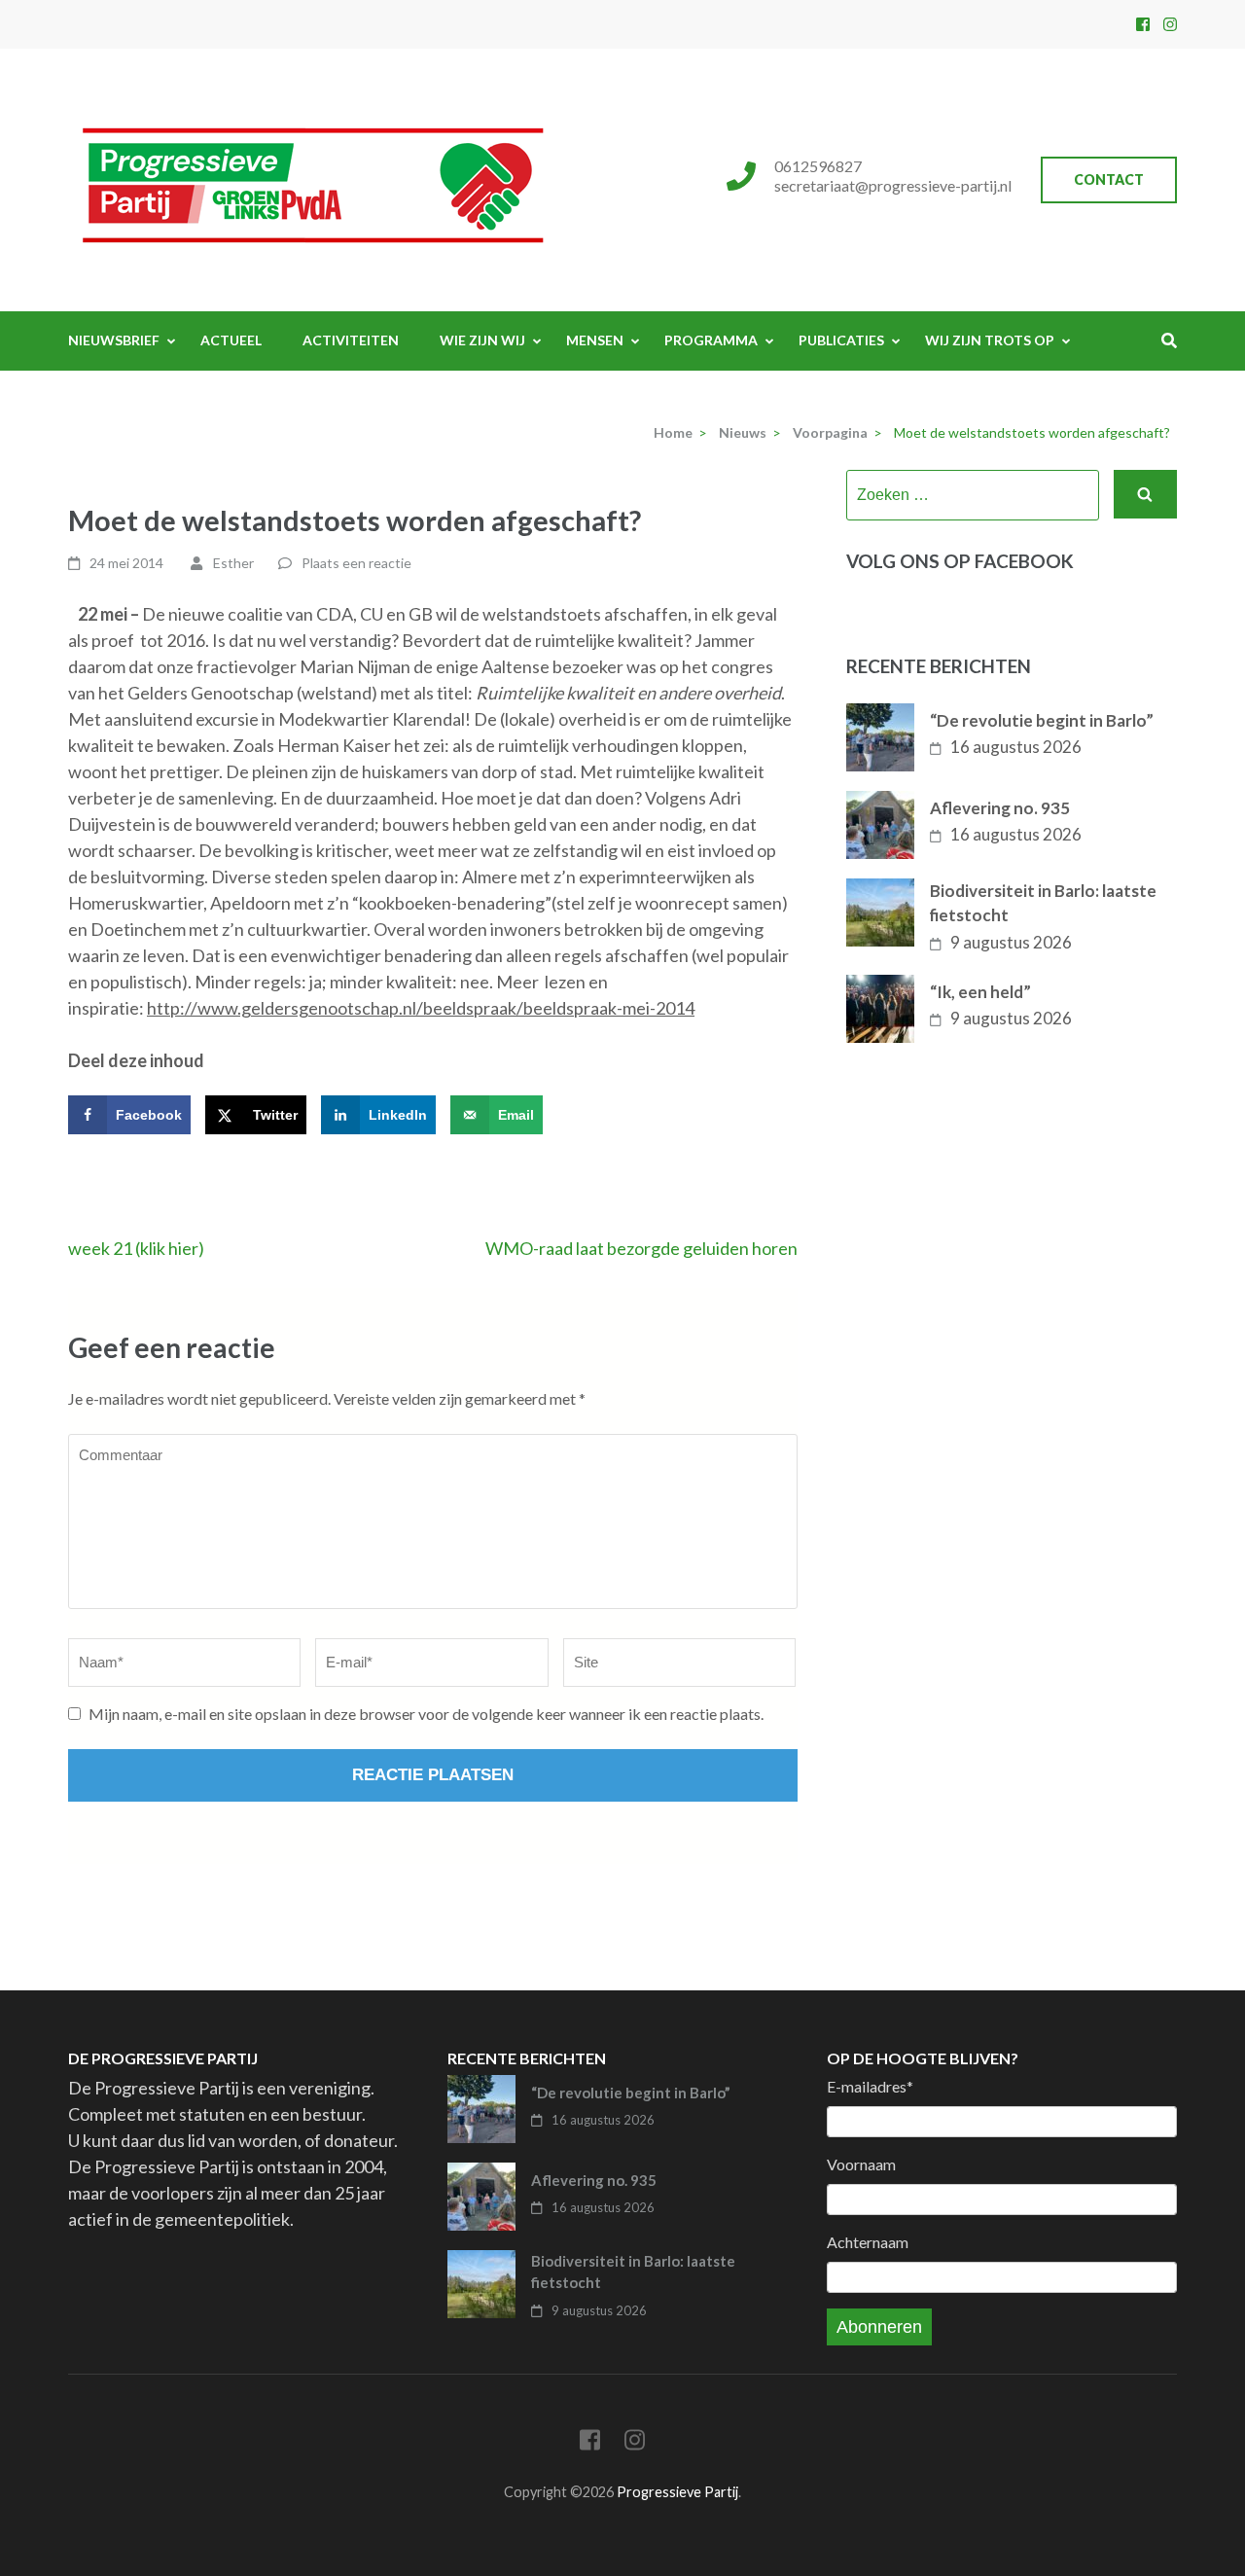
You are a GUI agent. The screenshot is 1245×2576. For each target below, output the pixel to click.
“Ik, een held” (980, 992)
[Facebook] (1143, 24)
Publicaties (841, 340)
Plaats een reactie (356, 563)
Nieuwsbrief (114, 340)
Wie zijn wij (482, 340)
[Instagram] (1170, 24)
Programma (711, 340)
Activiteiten (351, 340)
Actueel (231, 340)
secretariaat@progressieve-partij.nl (893, 185)
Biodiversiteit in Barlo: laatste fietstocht (1043, 903)
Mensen (595, 340)
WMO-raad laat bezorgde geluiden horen (641, 1248)
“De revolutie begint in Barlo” (1042, 720)
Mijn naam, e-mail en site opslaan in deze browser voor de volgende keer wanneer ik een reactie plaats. (426, 1714)
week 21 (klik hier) (136, 1248)
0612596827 (818, 166)
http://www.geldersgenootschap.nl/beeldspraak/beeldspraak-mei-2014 (421, 1008)
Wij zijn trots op (990, 340)
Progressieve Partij (677, 2492)
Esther (233, 563)
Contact (1109, 179)
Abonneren (879, 2327)
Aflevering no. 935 (1000, 808)
